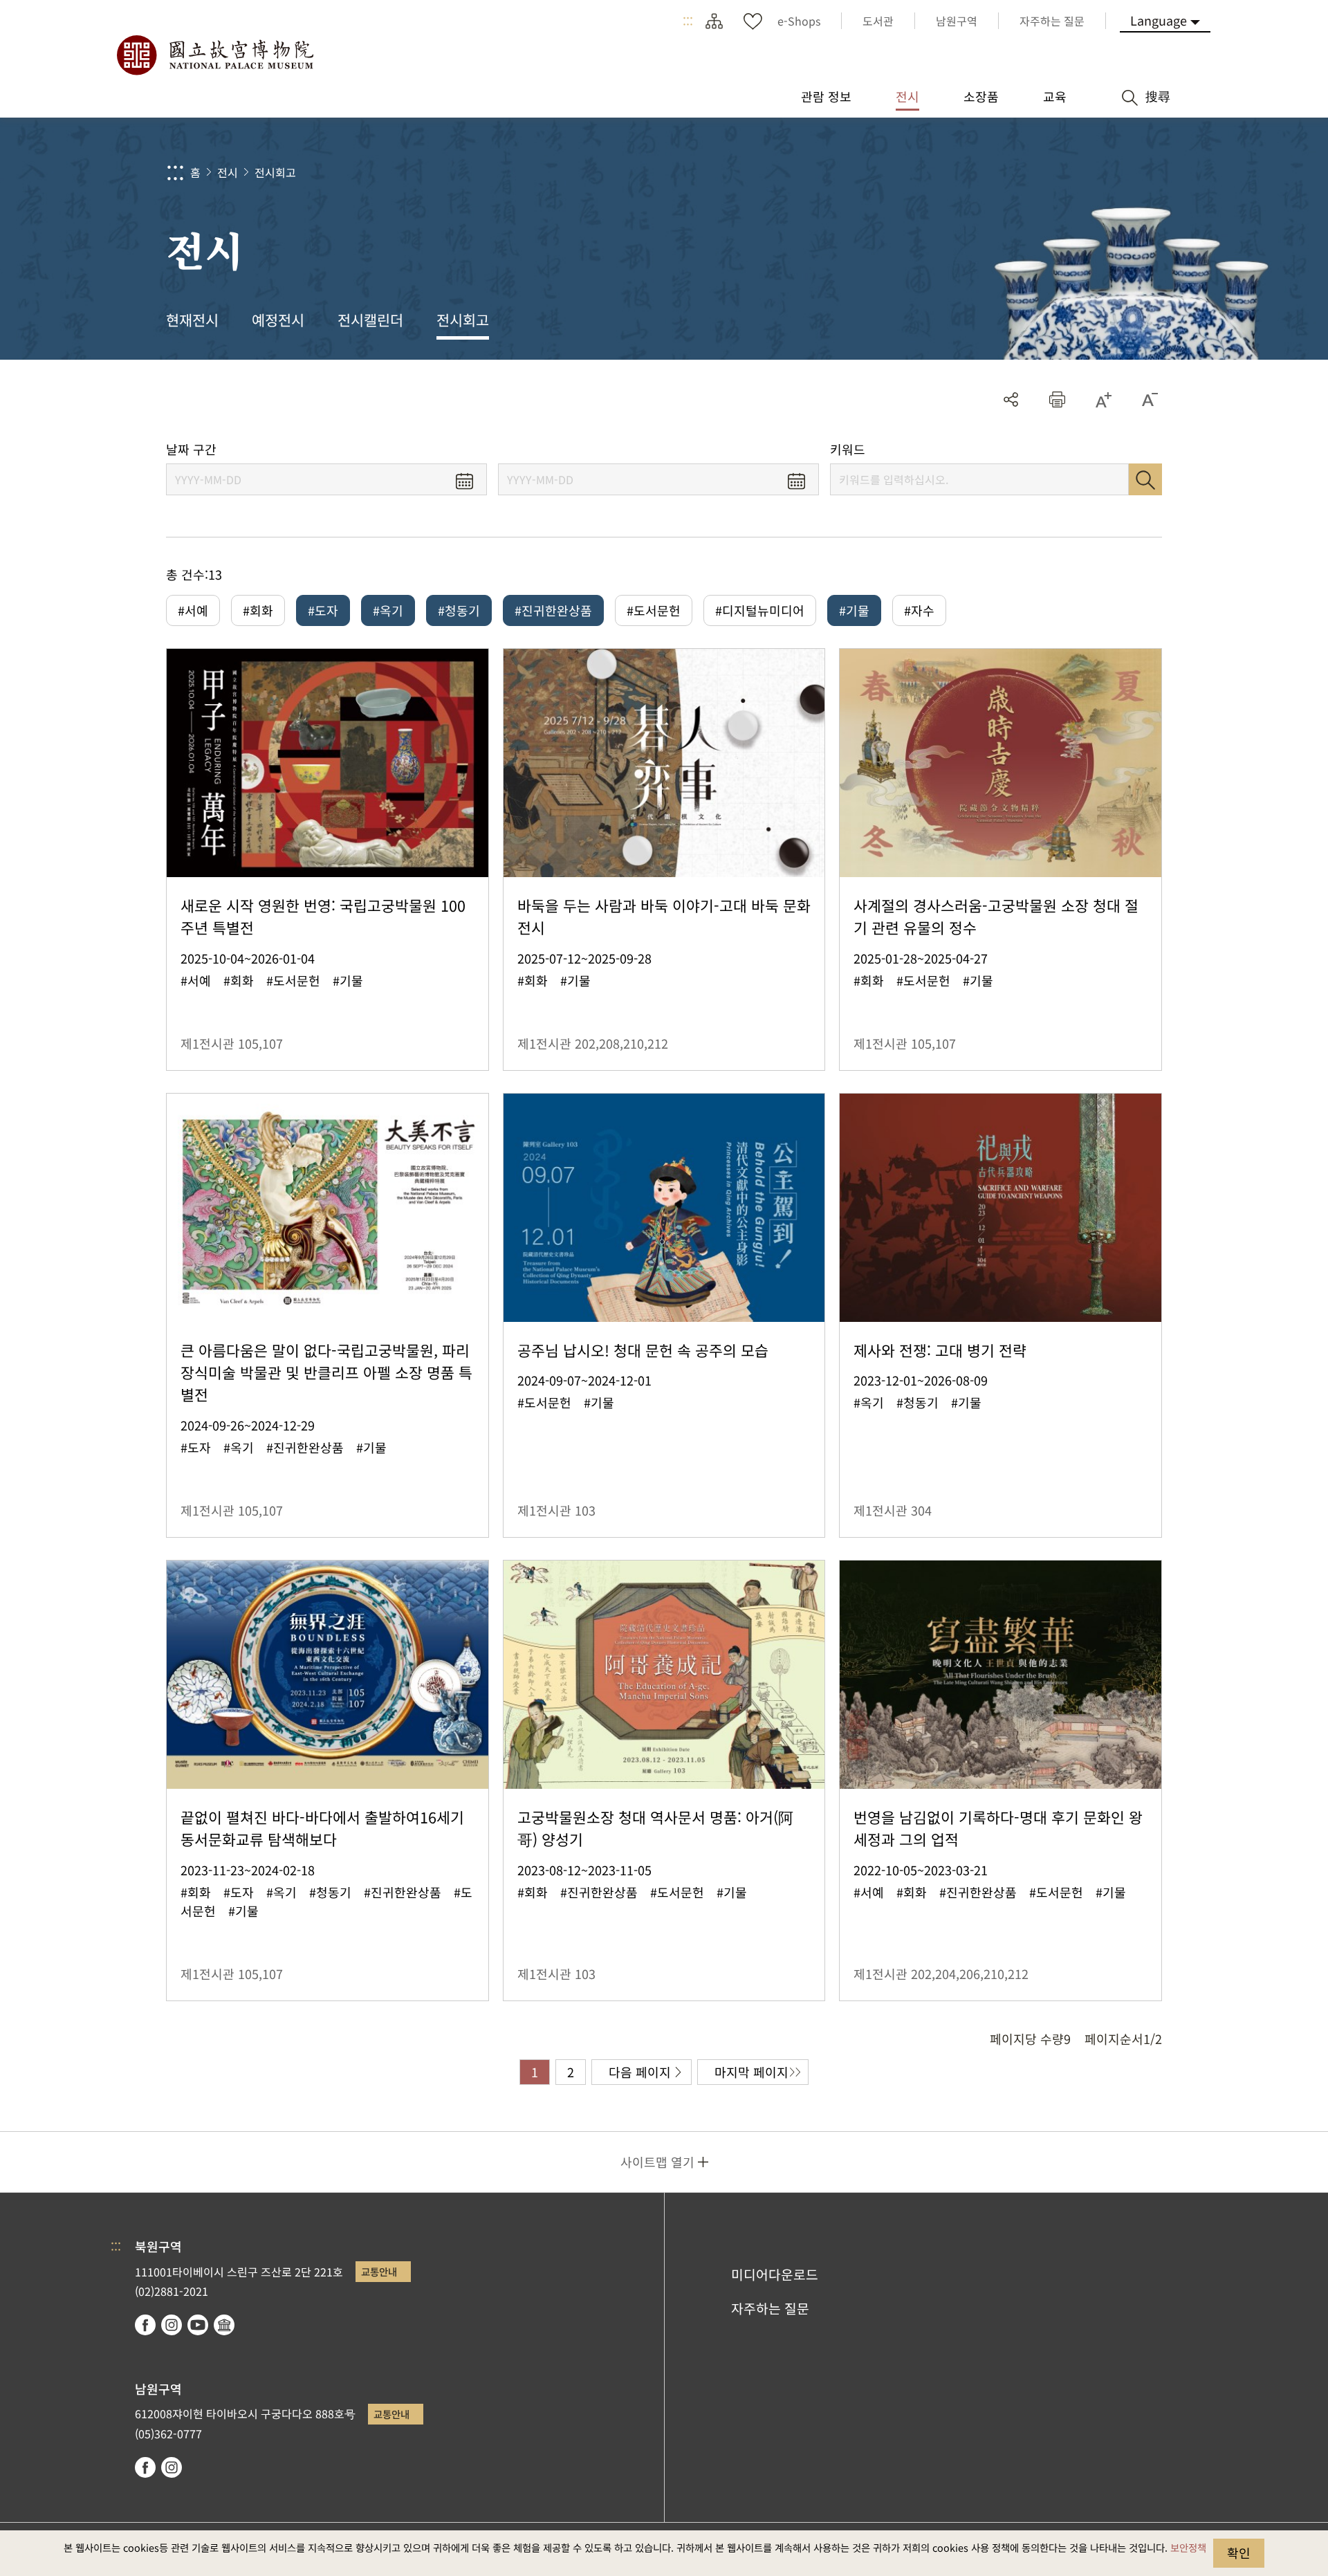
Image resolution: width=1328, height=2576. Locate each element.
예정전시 (278, 320)
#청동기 (459, 610)
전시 (228, 172)
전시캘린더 (370, 320)
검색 (1145, 479)
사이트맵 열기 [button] (657, 2162)
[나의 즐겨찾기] (753, 21)
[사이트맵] (714, 21)
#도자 (323, 610)
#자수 (919, 610)
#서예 (193, 610)
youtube (198, 2325)
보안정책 (1188, 2547)
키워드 (848, 449)
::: (688, 21)
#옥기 (388, 610)
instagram (172, 2325)
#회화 (258, 610)
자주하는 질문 (770, 2308)
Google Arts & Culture (224, 2325)
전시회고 (275, 172)
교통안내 (379, 2271)
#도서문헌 (654, 610)
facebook (145, 2325)
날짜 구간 (191, 449)
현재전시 (192, 320)
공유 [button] (1011, 399)
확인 (1239, 2552)
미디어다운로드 (775, 2274)
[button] (1057, 399)
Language (1159, 20)
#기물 (854, 610)
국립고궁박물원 (214, 55)
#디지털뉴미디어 (760, 610)
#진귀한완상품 (553, 610)
